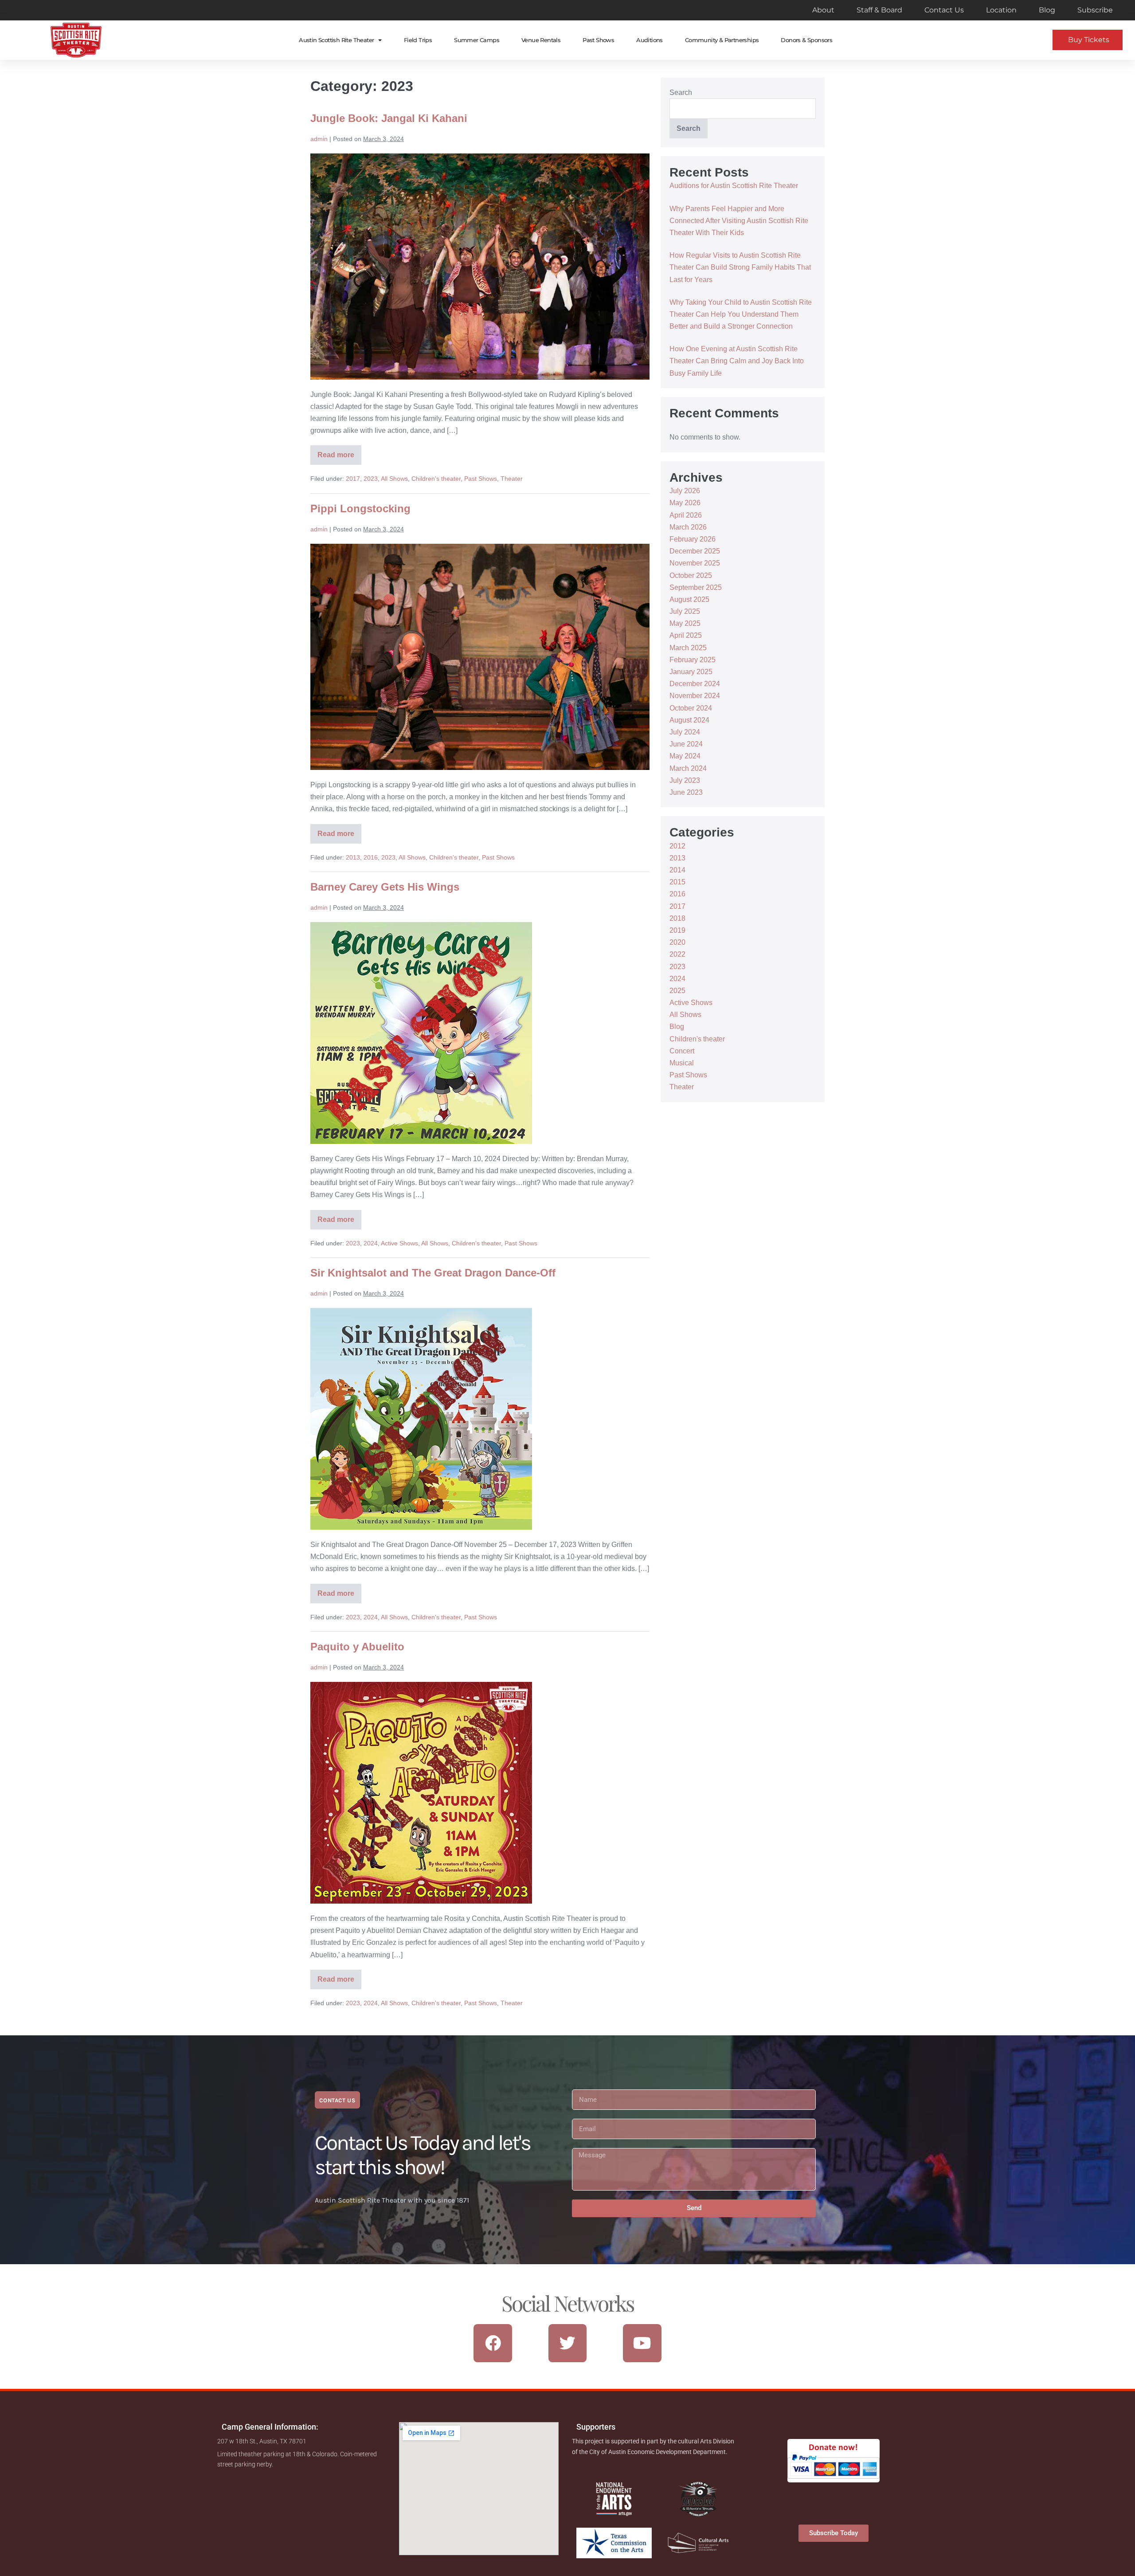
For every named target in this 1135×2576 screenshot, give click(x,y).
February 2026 (693, 539)
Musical (682, 1063)
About (823, 10)
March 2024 (688, 768)
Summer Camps (477, 40)
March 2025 (688, 648)
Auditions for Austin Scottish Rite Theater (734, 186)
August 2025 (689, 599)
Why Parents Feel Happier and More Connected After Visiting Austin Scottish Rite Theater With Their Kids (739, 221)
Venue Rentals (541, 40)
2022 (677, 954)
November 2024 (695, 696)
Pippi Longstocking (360, 509)
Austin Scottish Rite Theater (336, 40)
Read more (339, 452)
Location (1001, 10)
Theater (512, 479)
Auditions (650, 40)
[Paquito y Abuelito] (421, 1793)
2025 (677, 991)
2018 (677, 918)
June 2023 (686, 792)
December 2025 (695, 551)
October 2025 (691, 575)
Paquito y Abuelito (357, 1647)
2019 (677, 930)
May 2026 (685, 503)
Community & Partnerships (722, 40)
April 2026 (686, 515)
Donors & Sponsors (806, 40)
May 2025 (685, 623)
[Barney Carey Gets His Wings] (421, 1033)
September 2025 (696, 587)
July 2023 (685, 780)
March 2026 (688, 527)
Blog (1047, 10)
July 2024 (685, 732)
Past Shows (598, 40)
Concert (682, 1051)
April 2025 (686, 635)
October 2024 (691, 708)
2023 (371, 479)
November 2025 (695, 563)
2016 (371, 857)
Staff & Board (879, 10)
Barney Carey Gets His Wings (385, 887)
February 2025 (693, 660)
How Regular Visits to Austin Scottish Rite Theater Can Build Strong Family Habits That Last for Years (740, 267)
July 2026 (685, 491)
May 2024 (685, 756)
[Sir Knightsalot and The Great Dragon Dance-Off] (421, 1419)
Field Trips (418, 40)
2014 (677, 870)
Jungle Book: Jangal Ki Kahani (389, 118)
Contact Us (944, 10)
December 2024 (695, 684)
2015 (677, 882)
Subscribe (1095, 10)
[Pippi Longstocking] (480, 657)
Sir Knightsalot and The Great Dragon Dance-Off (433, 1273)
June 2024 (686, 744)
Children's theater (436, 479)
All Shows (394, 479)
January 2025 (691, 672)
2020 (677, 942)
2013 (353, 857)
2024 (371, 1243)
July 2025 (685, 611)
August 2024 (689, 720)
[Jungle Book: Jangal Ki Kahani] (480, 267)
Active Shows (399, 1243)
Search (681, 92)
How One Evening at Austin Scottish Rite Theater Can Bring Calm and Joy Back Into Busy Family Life (737, 361)
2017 (353, 479)
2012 (677, 846)
